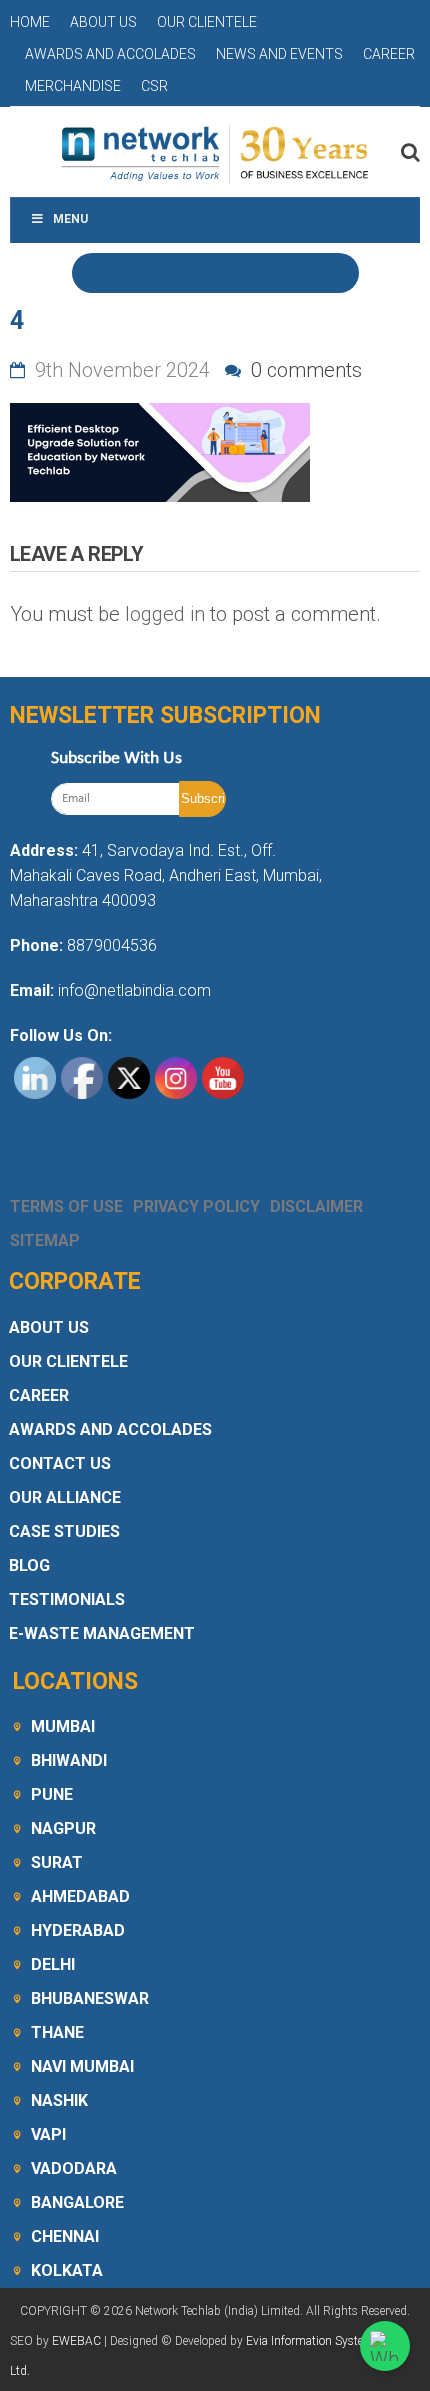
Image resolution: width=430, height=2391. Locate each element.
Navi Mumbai (82, 2066)
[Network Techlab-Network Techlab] (215, 152)
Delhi (53, 1964)
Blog (29, 1565)
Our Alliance (65, 1497)
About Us (103, 22)
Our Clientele (207, 22)
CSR (154, 86)
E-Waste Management (102, 1633)
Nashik (59, 2100)
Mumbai (63, 1726)
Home (30, 22)
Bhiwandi (69, 1760)
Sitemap (45, 1240)
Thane (57, 2032)
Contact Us (60, 1463)
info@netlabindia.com (132, 990)
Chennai (65, 2236)
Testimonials (67, 1599)
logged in (165, 614)
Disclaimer (316, 1206)
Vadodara (74, 2168)
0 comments (304, 370)
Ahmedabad (80, 1896)
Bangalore (77, 2202)
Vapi (48, 2134)
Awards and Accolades (110, 54)
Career (389, 54)
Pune (52, 1794)
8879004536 (112, 945)
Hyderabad (78, 1930)
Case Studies (64, 1531)
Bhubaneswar (90, 1998)
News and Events (279, 54)
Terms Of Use (66, 1206)
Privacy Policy (196, 1206)
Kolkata (67, 2270)
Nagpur (63, 1828)
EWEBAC (76, 2341)
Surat (57, 1862)
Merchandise (73, 86)
